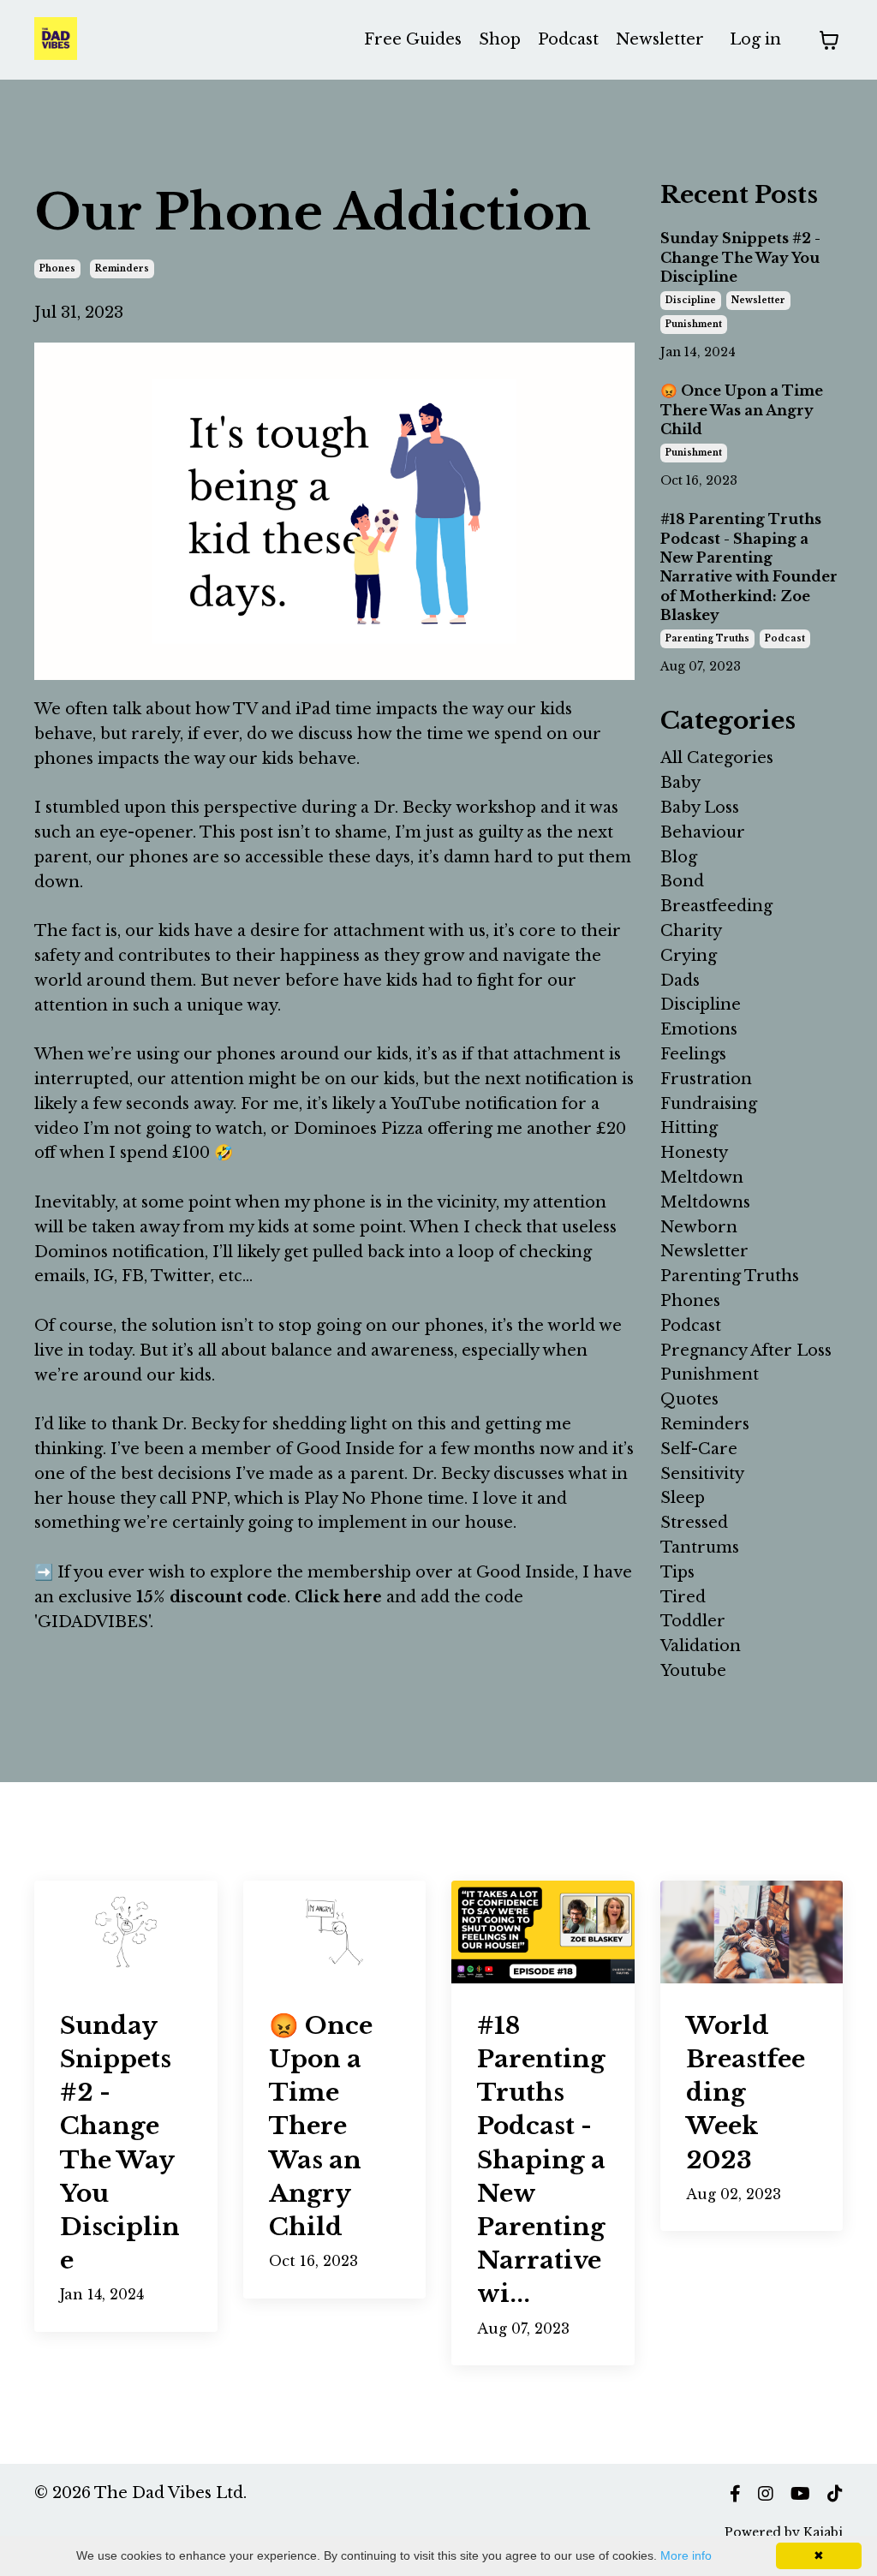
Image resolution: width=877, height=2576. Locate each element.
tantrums (700, 1547)
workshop (494, 808)
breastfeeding (716, 906)
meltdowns (705, 1202)
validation (701, 1646)
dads (680, 981)
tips (677, 1572)
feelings (693, 1054)
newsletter (758, 300)
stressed (694, 1523)
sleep (683, 1498)
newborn (699, 1227)
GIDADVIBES (93, 1622)
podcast (785, 638)
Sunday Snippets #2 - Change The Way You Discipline (740, 257)
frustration (706, 1079)
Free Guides (413, 39)
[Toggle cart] (829, 40)
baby (680, 783)
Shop (500, 39)
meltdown (702, 1178)
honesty (694, 1153)
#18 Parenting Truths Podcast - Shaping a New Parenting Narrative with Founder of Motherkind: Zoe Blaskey (749, 567)
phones (57, 268)
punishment (694, 324)
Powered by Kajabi (784, 2532)
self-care (699, 1449)
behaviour (703, 832)
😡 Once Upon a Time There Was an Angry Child (742, 410)
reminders (122, 268)
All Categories (717, 758)
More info (686, 2555)
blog (679, 857)
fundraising (709, 1104)
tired (683, 1597)
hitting (689, 1128)
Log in (755, 39)
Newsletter (660, 39)
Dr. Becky (412, 808)
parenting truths (707, 638)
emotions (699, 1029)
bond (682, 881)
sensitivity (702, 1474)
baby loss (700, 808)
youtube (693, 1671)
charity (691, 931)
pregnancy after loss (746, 1351)
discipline (691, 300)
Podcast (568, 39)
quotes (689, 1399)
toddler (693, 1621)
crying (689, 956)
